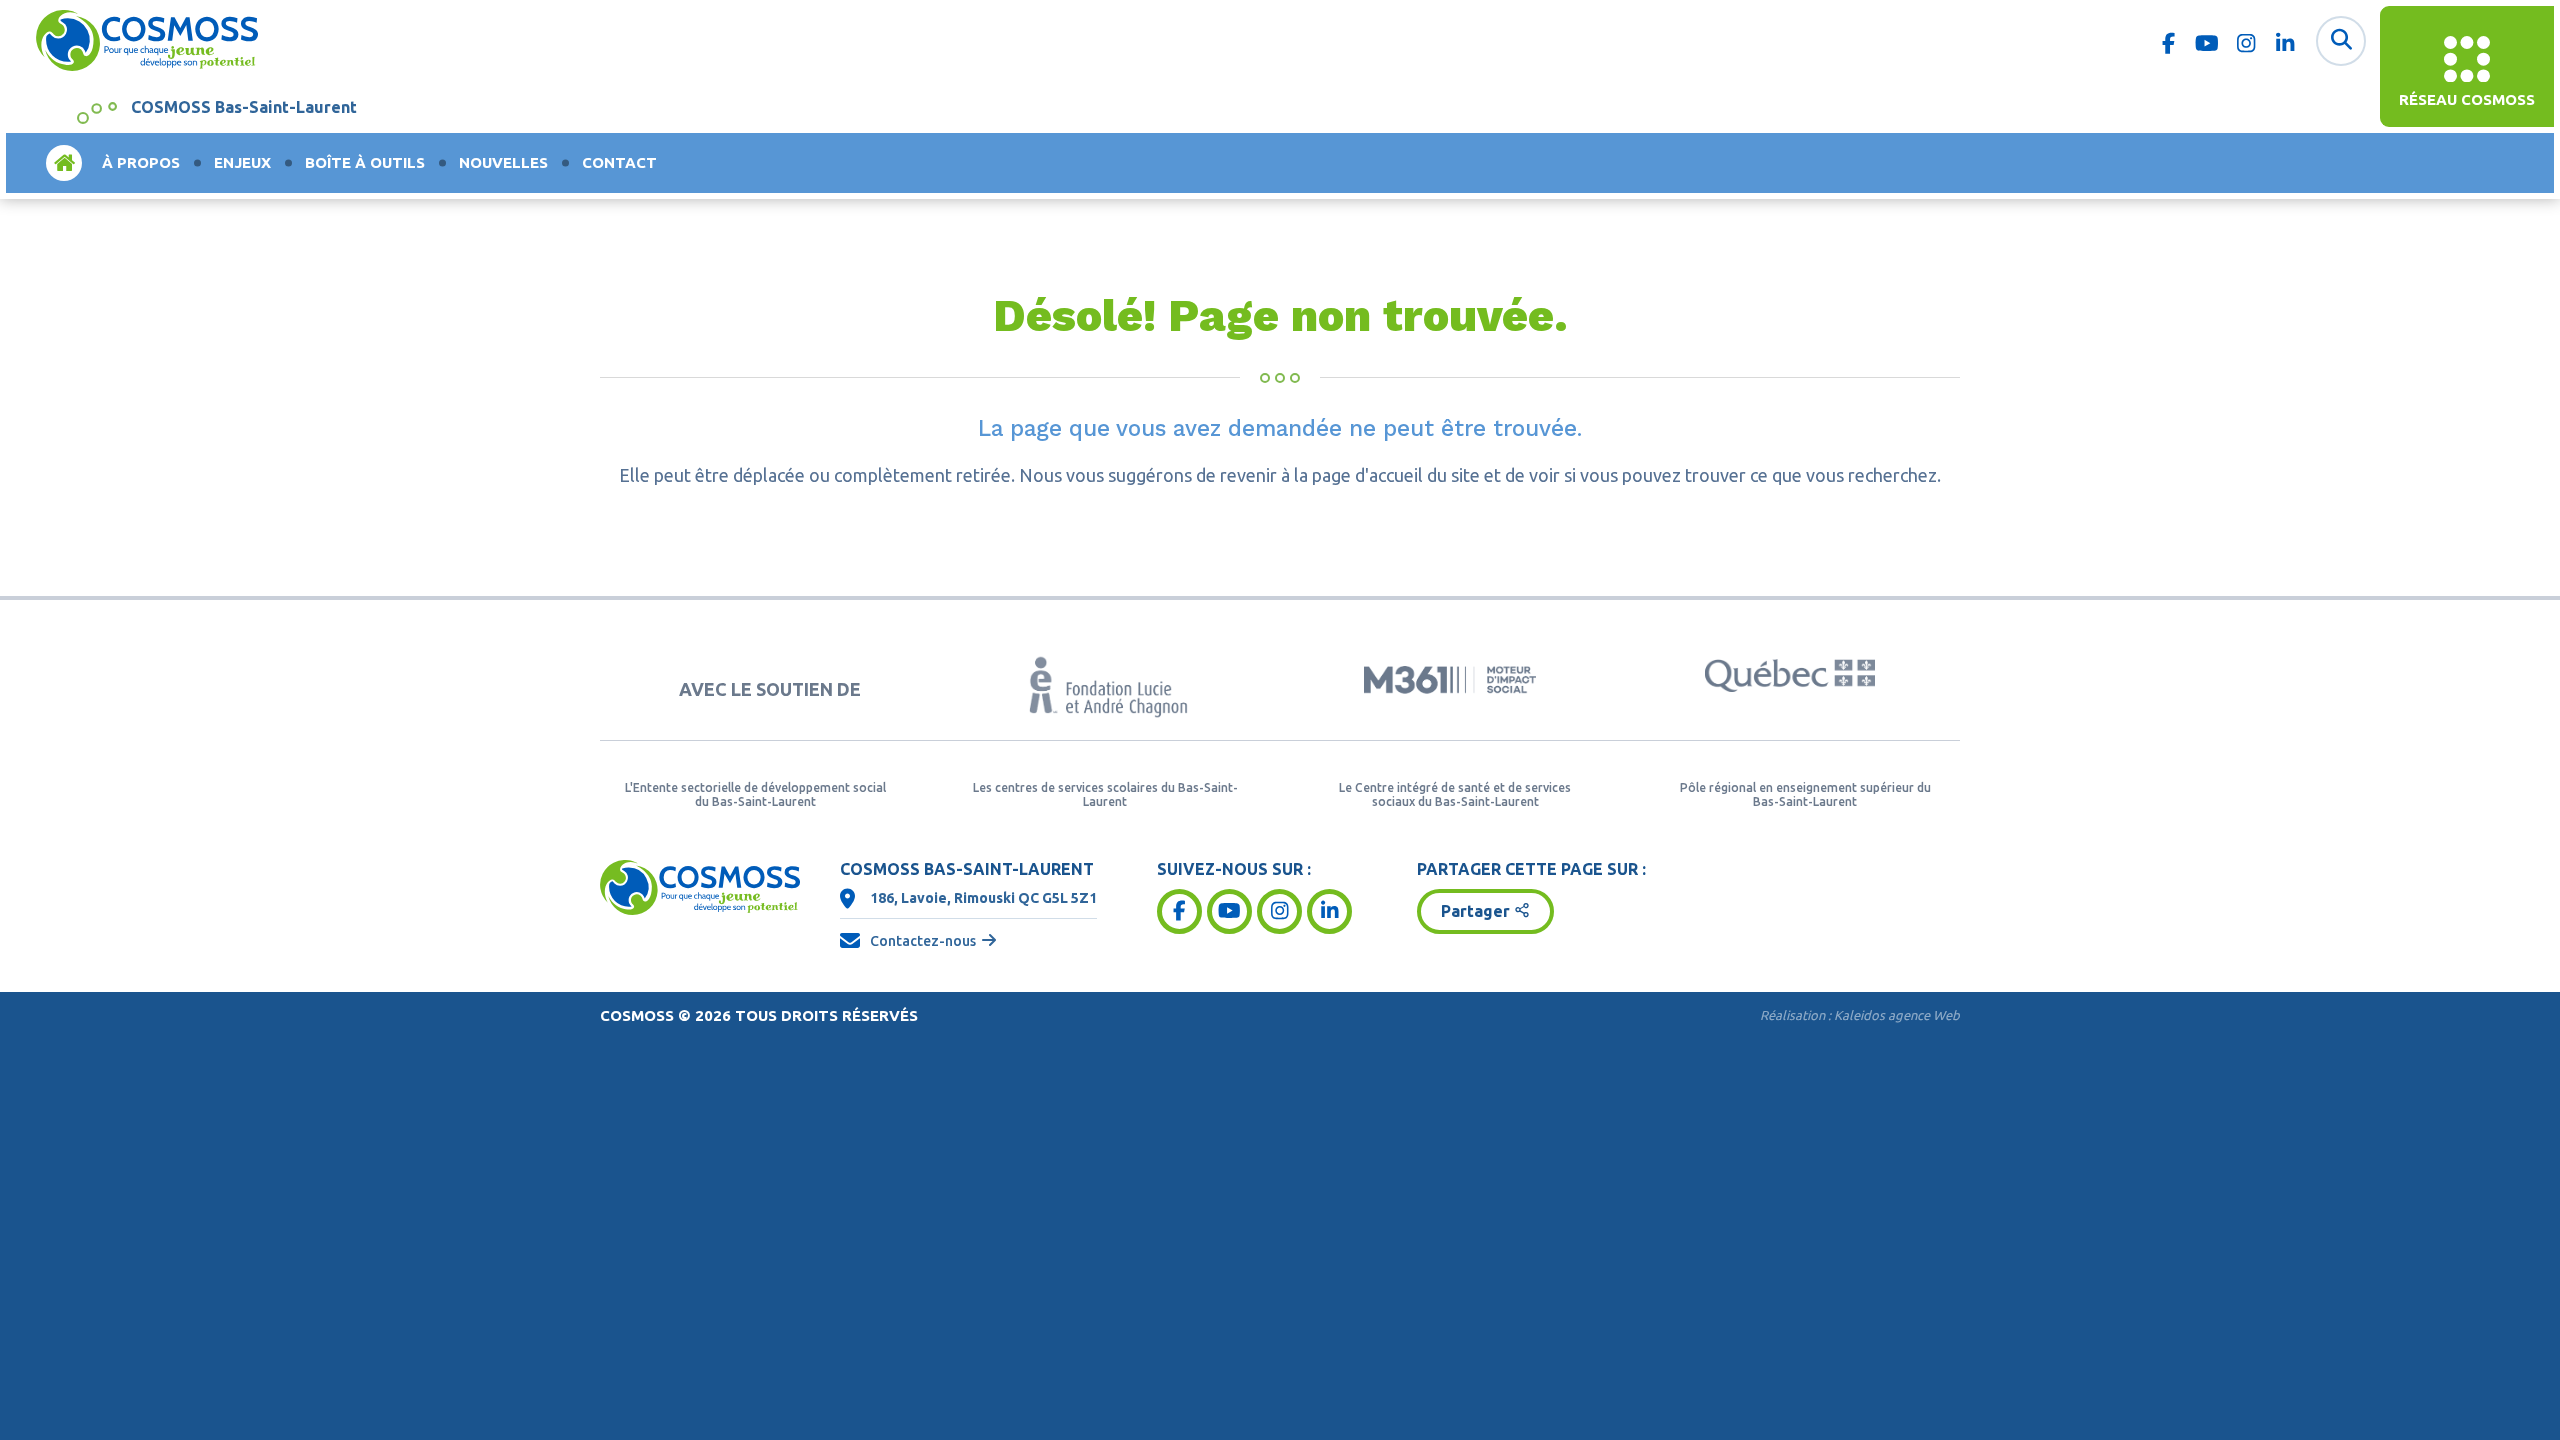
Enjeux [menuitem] (242, 162)
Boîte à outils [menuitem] (365, 162)
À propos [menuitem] (141, 162)
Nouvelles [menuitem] (503, 162)
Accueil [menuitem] (64, 162)
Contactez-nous (923, 941)
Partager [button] (1475, 911)
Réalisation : (1860, 1015)
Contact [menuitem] (619, 162)
